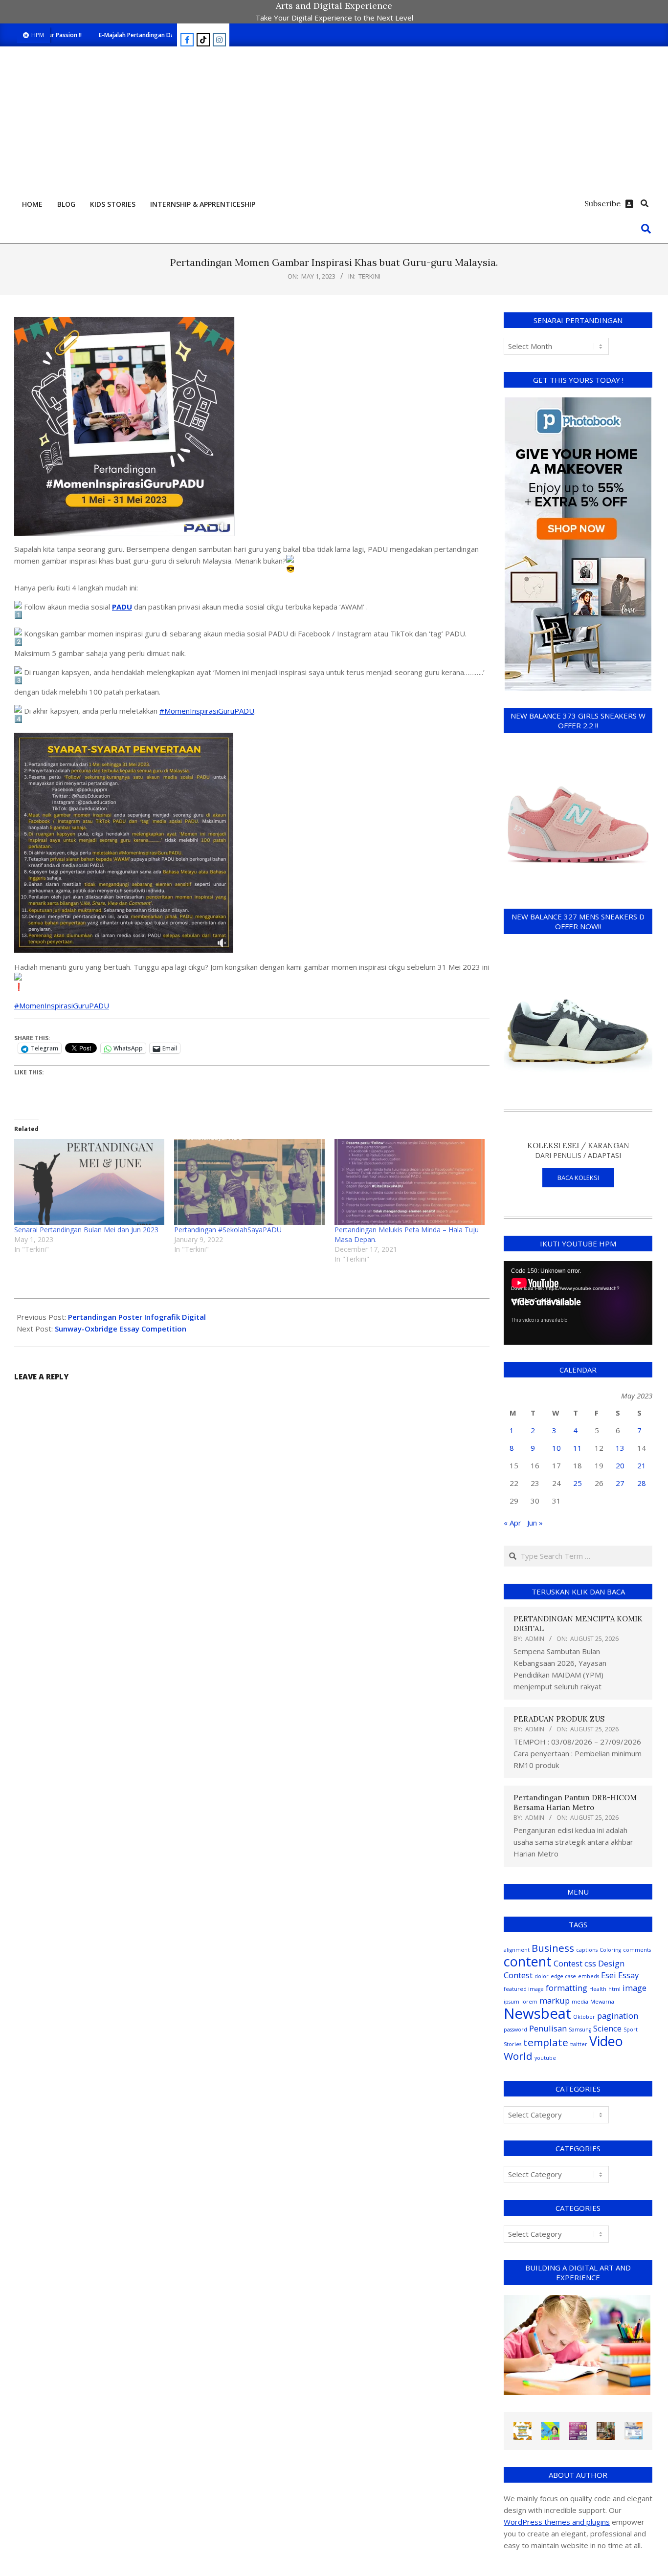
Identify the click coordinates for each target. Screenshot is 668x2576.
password (515, 2030)
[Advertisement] (334, 120)
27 (620, 1483)
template (546, 2042)
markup (555, 2000)
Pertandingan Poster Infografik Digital (137, 1317)
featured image (524, 1989)
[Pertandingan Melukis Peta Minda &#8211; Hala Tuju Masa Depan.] (410, 1182)
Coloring (610, 1950)
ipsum (512, 2002)
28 (642, 1483)
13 (620, 1448)
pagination (618, 2016)
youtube (545, 2058)
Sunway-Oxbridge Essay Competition (121, 1329)
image (635, 1988)
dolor (542, 1976)
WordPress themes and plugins (557, 2522)
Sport (631, 2030)
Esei (609, 1975)
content (528, 1961)
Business (553, 1948)
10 (557, 1448)
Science (607, 2028)
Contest (568, 1963)
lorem (529, 2002)
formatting (567, 1988)
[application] (578, 1303)
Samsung (580, 2030)
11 (578, 1448)
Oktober (584, 2017)
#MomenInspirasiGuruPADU (207, 711)
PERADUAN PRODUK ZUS (559, 1719)
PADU (122, 607)
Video (606, 2041)
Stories (512, 2044)
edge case (563, 1976)
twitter (579, 2044)
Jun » (535, 1523)
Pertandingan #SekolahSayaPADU (228, 1230)
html (614, 1989)
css (590, 1963)
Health (598, 1989)
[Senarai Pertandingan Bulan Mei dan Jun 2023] (89, 1182)
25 (578, 1483)
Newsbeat (537, 2013)
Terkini (369, 276)
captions (587, 1950)
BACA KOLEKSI (578, 1178)
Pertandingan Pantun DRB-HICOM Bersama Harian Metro (575, 1802)
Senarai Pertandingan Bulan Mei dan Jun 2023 (86, 1230)
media (580, 2002)
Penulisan (548, 2028)
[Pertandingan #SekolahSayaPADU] (249, 1182)
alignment (517, 1950)
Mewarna (602, 2002)
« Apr (512, 1523)
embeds (589, 1976)
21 (642, 1465)
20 (620, 1465)
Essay (628, 1975)
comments (637, 1950)
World (518, 2056)
